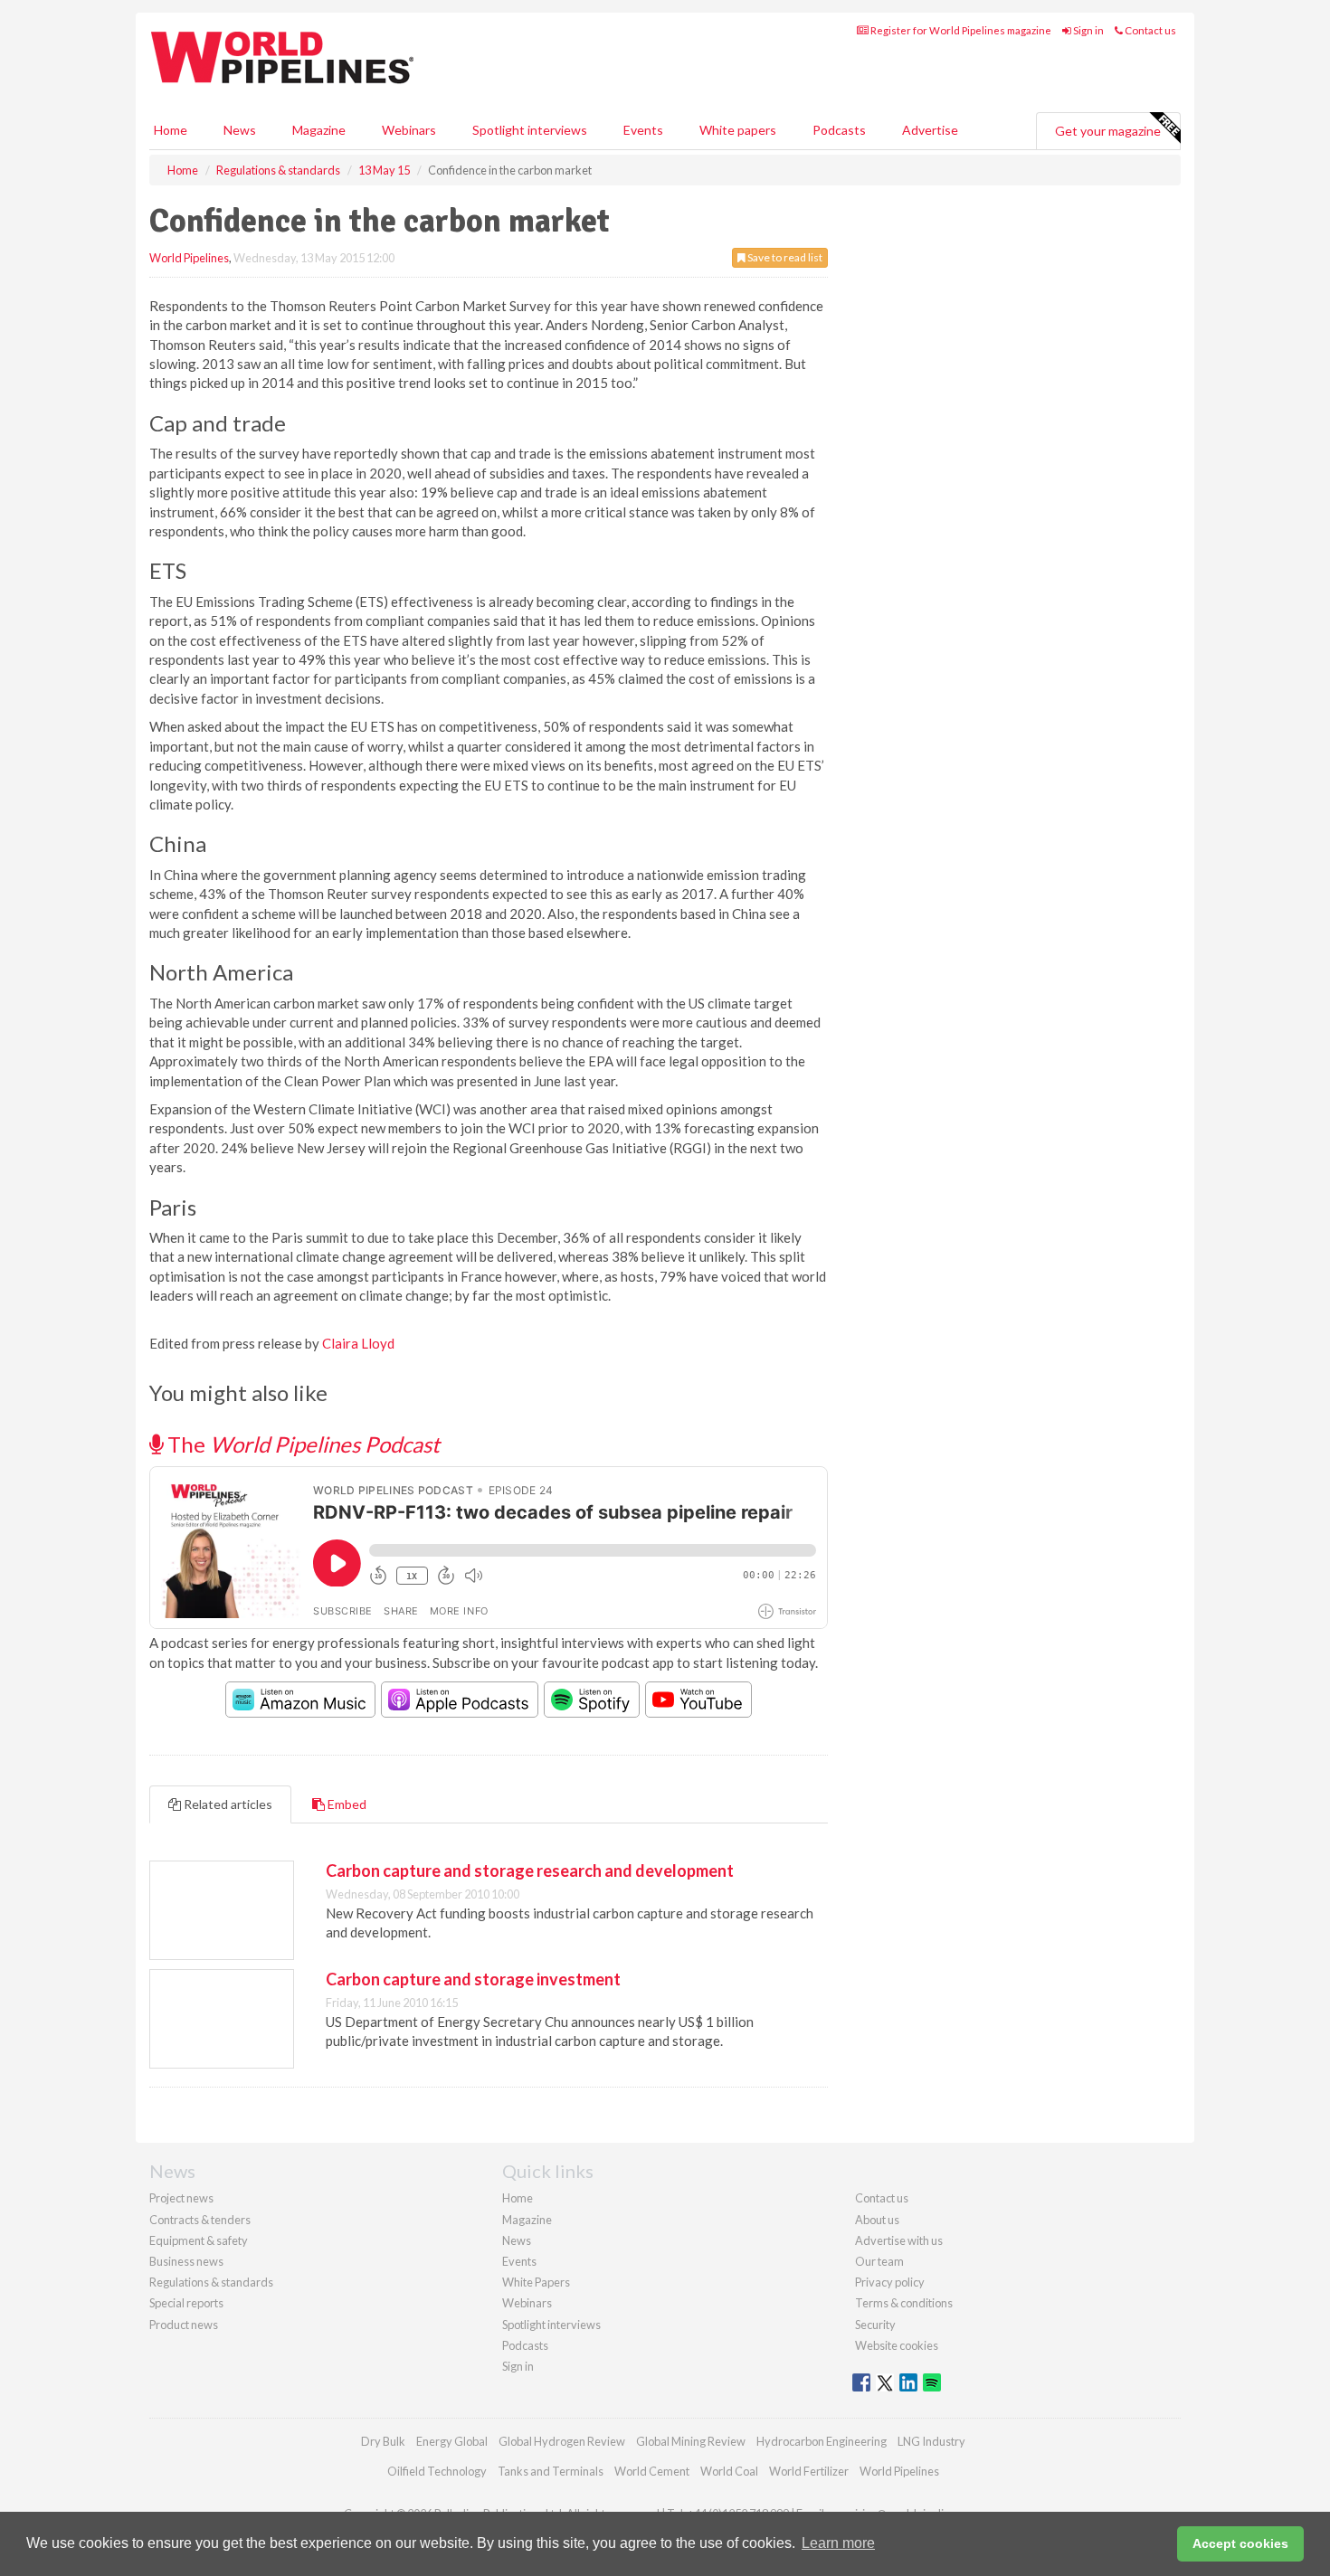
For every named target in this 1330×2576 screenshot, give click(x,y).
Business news (186, 2261)
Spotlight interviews (530, 130)
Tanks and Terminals (551, 2471)
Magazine (319, 130)
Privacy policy (890, 2282)
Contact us (1149, 30)
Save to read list (784, 257)
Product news (184, 2325)
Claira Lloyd (358, 1343)
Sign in (1088, 30)
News (517, 2240)
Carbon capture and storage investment (473, 1979)
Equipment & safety (199, 2240)
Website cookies (897, 2345)
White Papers (536, 2282)
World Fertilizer (809, 2471)
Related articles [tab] (227, 1804)
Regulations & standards (211, 2282)
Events (643, 130)
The (301, 1444)
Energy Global (452, 2441)
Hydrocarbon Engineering (822, 2441)
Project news (181, 2198)
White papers (738, 130)
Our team (879, 2261)
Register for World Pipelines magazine (960, 30)
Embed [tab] (346, 1804)
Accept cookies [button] (1240, 2543)
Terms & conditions (904, 2303)
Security (875, 2325)
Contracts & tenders (200, 2220)
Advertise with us (899, 2240)
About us (877, 2220)
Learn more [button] (838, 2543)
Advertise (930, 130)
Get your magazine (1108, 131)
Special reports (186, 2303)
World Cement (652, 2471)
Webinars (409, 130)
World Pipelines (189, 258)
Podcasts (839, 130)
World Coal (729, 2471)
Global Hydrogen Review (562, 2441)
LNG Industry (931, 2441)
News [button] (240, 130)
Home (171, 130)
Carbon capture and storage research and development (530, 1870)
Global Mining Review (691, 2441)
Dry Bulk (383, 2441)
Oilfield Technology (437, 2471)
